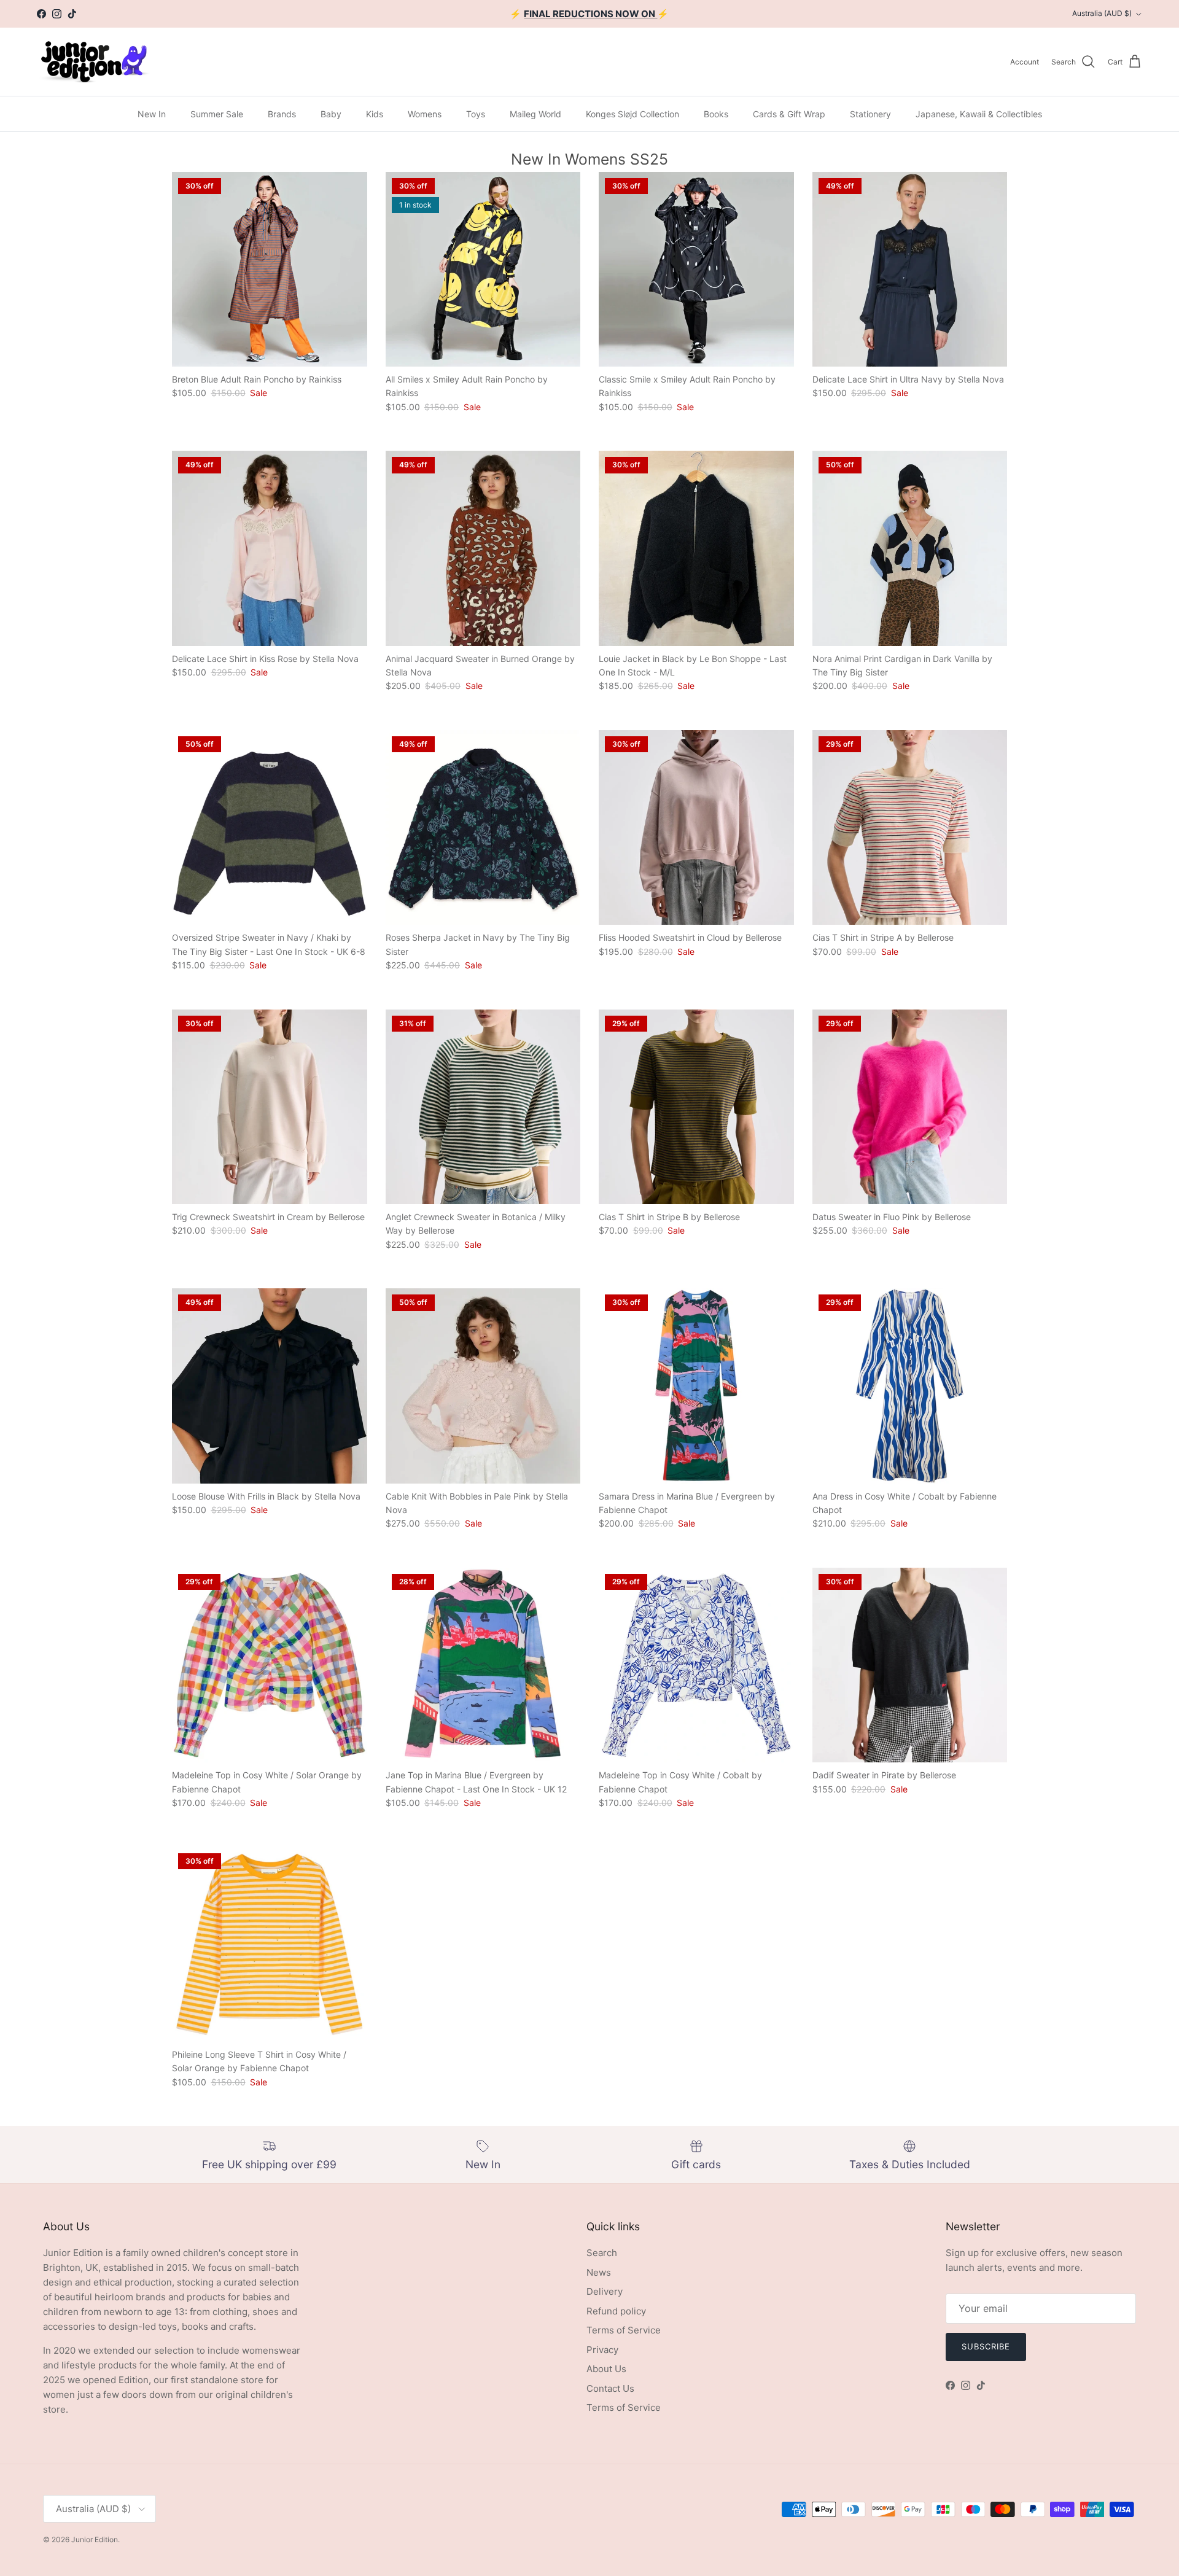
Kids (375, 114)
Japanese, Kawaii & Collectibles (979, 114)
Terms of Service (624, 2330)
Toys (476, 114)
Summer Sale (217, 114)
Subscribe (986, 2346)
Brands (282, 114)
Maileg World (535, 114)
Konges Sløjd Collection (632, 114)
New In (152, 114)
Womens (425, 114)
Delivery (605, 2291)
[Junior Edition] (94, 62)
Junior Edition (95, 2539)
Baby (331, 114)
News (599, 2272)
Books (716, 114)
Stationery (870, 114)
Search (602, 2253)
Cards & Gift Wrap (789, 114)
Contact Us (610, 2388)
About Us (606, 2369)
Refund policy (616, 2311)
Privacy (602, 2350)
